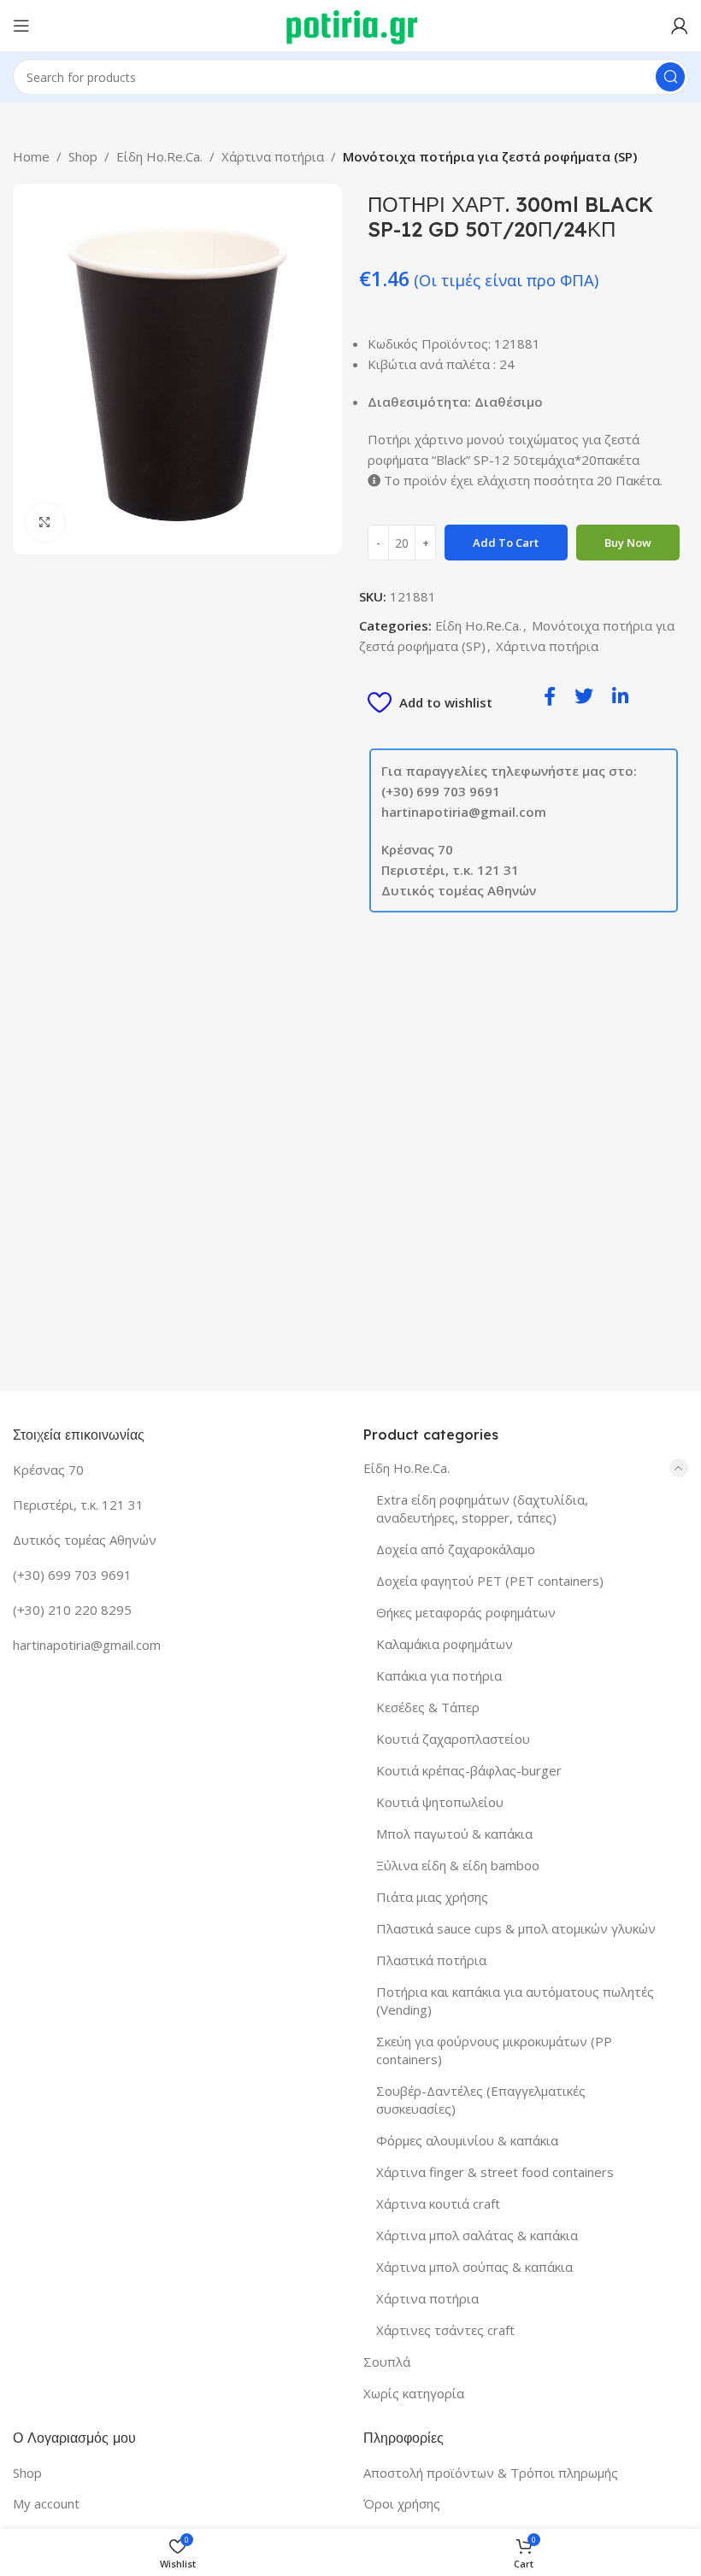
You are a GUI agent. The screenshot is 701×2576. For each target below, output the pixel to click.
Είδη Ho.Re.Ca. (159, 156)
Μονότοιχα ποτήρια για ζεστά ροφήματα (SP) (490, 156)
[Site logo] (351, 24)
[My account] (680, 26)
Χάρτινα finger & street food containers (495, 2172)
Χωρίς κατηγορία (414, 2393)
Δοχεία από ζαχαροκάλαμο (456, 1549)
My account (46, 2503)
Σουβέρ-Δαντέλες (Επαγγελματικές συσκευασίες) (481, 2100)
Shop (83, 156)
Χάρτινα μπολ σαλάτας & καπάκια (477, 2235)
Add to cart (506, 543)
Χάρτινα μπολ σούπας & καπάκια (474, 2267)
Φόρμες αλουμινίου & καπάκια (467, 2140)
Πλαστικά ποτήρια (431, 1960)
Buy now (628, 543)
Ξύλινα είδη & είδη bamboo (458, 1865)
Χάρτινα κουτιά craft (438, 2203)
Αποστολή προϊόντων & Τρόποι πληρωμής (491, 2473)
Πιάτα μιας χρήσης (432, 1897)
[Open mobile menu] (21, 26)
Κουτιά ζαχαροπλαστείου (453, 1739)
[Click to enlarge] (45, 522)
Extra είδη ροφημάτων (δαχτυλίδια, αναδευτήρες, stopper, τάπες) (482, 1508)
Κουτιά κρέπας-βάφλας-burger (469, 1770)
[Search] (670, 77)
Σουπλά (387, 2362)
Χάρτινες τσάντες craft (445, 2330)
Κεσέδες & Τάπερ (428, 1707)
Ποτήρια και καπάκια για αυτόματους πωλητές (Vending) (515, 2001)
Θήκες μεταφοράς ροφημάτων (466, 1612)
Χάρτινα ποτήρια (273, 156)
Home (31, 156)
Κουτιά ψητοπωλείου (440, 1802)
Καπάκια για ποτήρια (439, 1675)
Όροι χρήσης (402, 2503)
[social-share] (550, 695)
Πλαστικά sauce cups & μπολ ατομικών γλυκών (516, 1928)
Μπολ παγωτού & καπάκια (454, 1834)
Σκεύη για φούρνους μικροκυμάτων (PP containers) (494, 2050)
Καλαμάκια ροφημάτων (445, 1644)
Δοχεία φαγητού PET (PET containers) (490, 1581)
